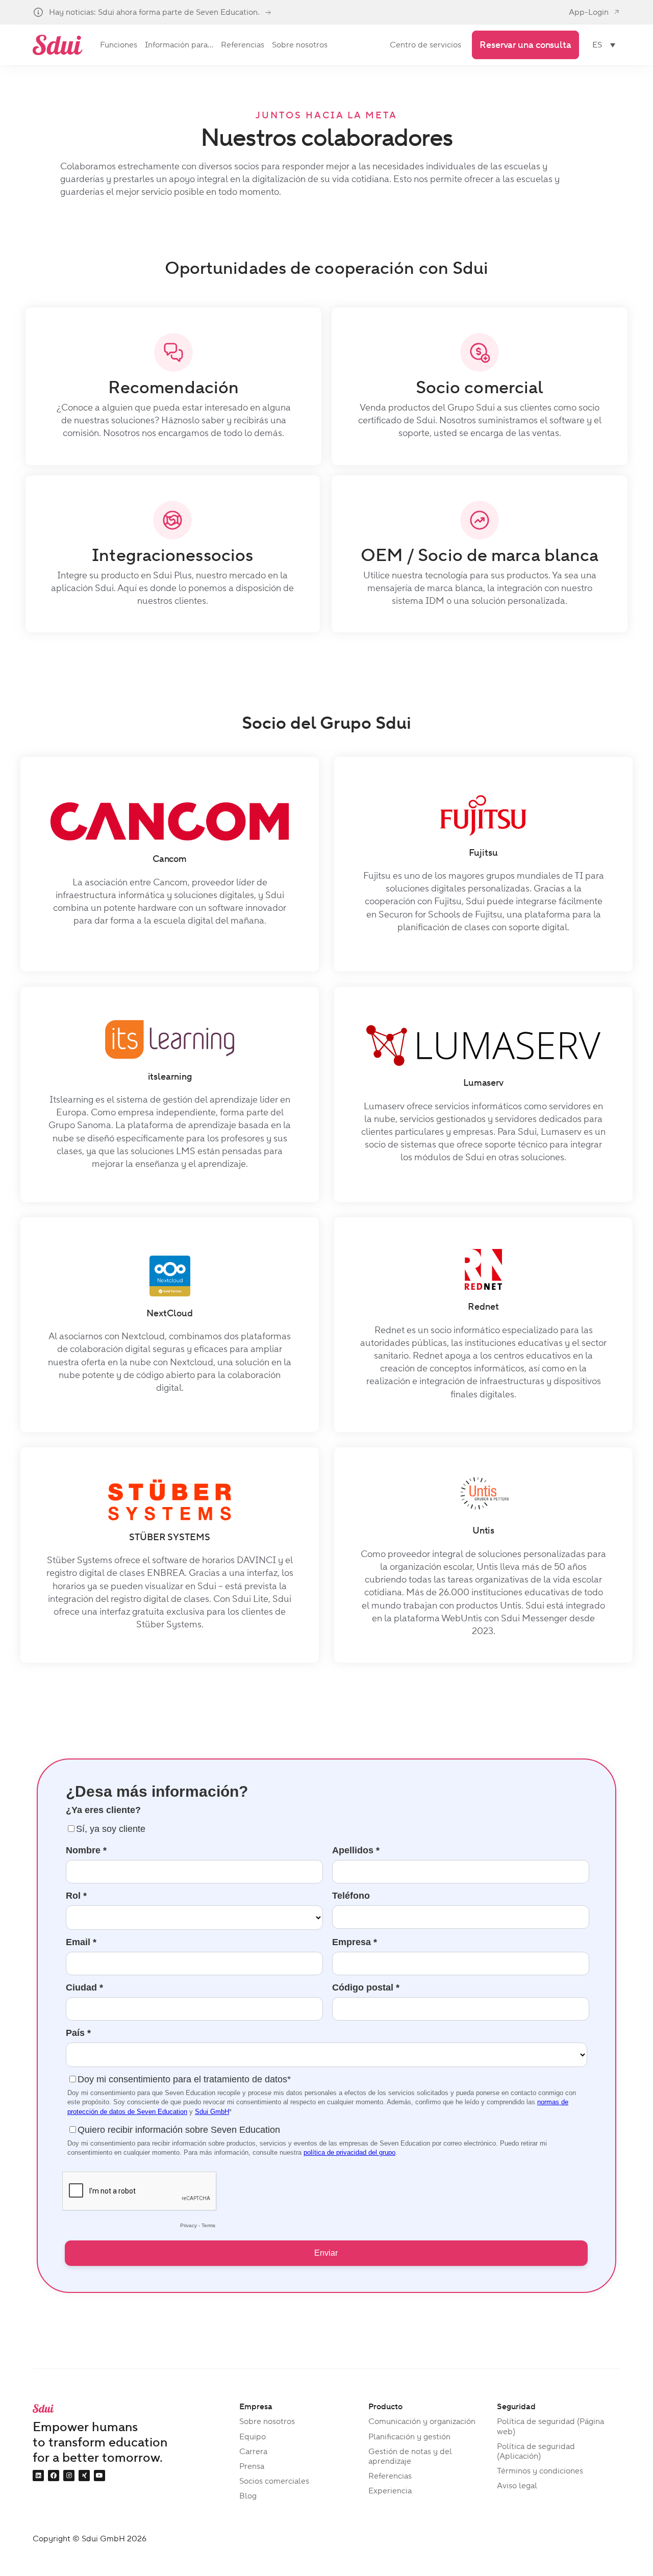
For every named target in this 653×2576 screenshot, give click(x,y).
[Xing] (84, 2476)
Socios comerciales (274, 2481)
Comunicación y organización (422, 2421)
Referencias (390, 2476)
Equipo (253, 2437)
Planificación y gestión (409, 2437)
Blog (248, 2496)
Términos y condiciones (540, 2471)
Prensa (252, 2466)
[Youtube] (99, 2476)
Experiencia (390, 2491)
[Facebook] (54, 2476)
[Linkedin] (38, 2476)
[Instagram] (69, 2476)
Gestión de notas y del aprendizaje (410, 2456)
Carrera (253, 2451)
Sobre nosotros (267, 2421)
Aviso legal (517, 2485)
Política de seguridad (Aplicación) (536, 2451)
